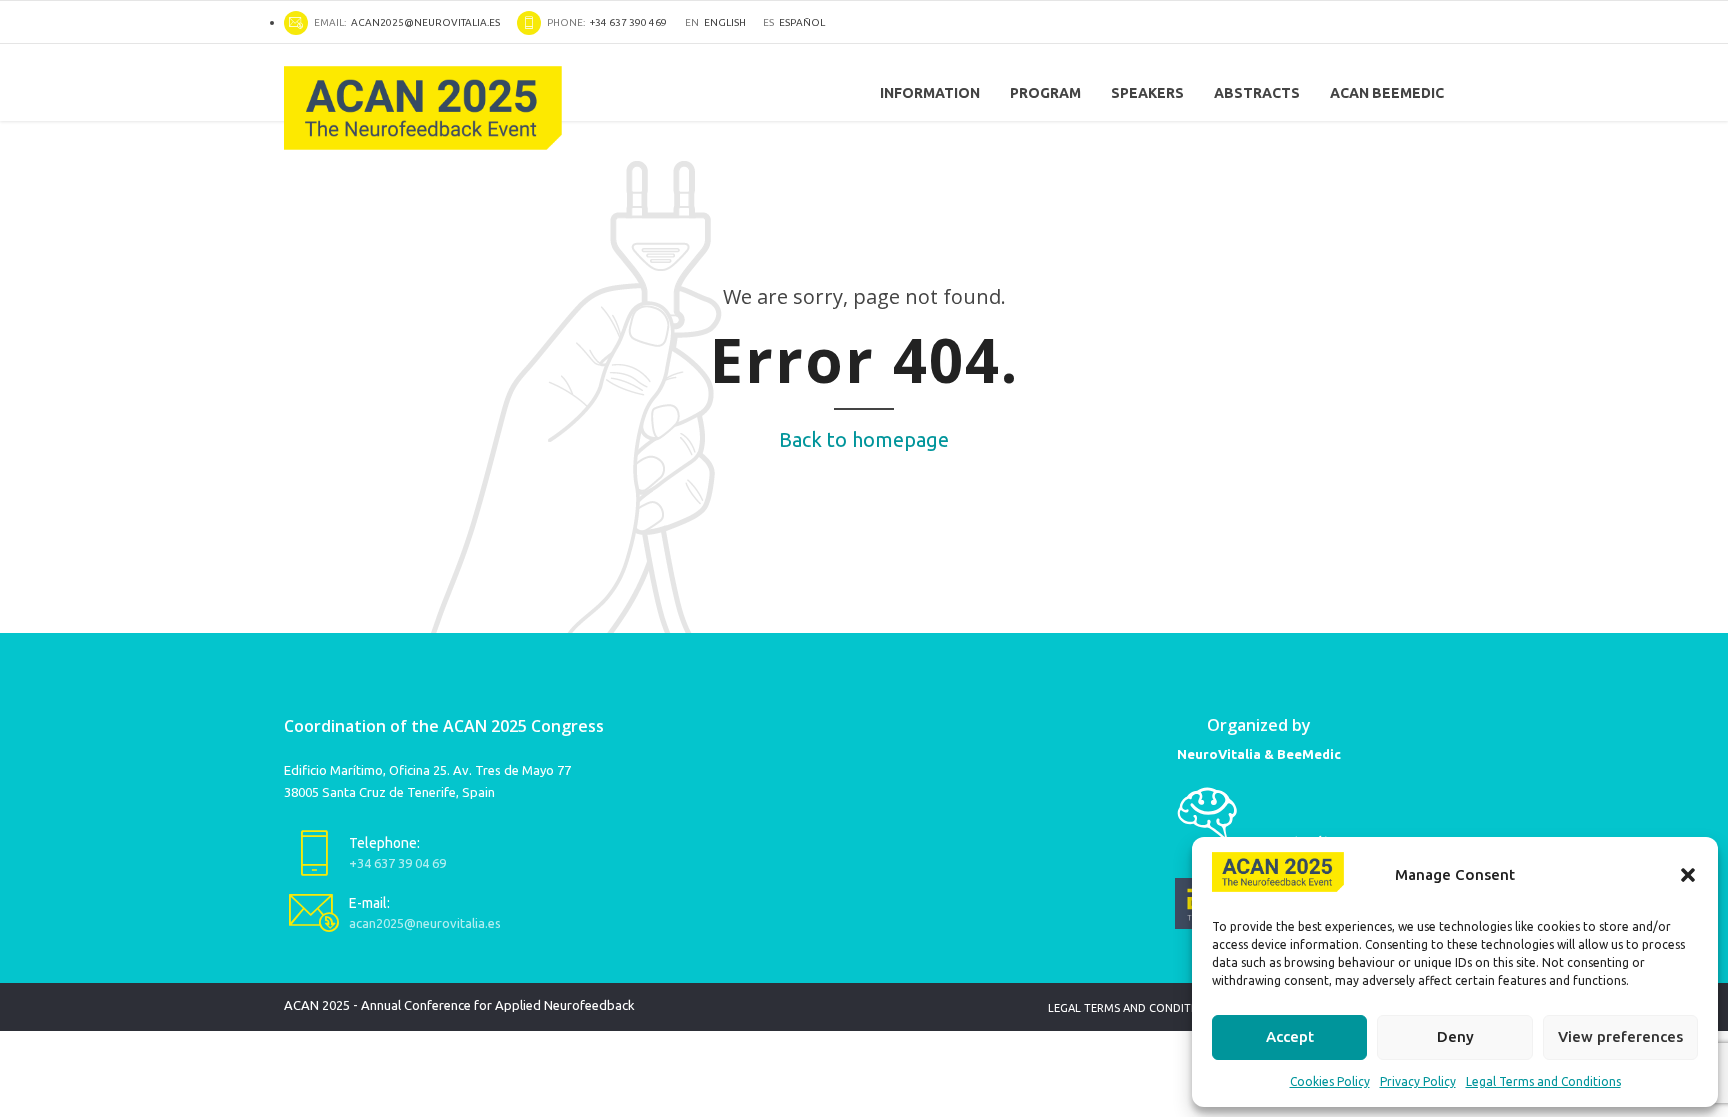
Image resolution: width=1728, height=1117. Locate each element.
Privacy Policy (1418, 1081)
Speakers (1147, 93)
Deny (1455, 1036)
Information (930, 93)
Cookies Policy (1330, 1081)
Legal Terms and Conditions (1543, 1081)
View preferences (1620, 1036)
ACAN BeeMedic (1387, 93)
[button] (1688, 875)
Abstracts (1257, 93)
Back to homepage (864, 439)
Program (1045, 93)
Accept (1290, 1036)
